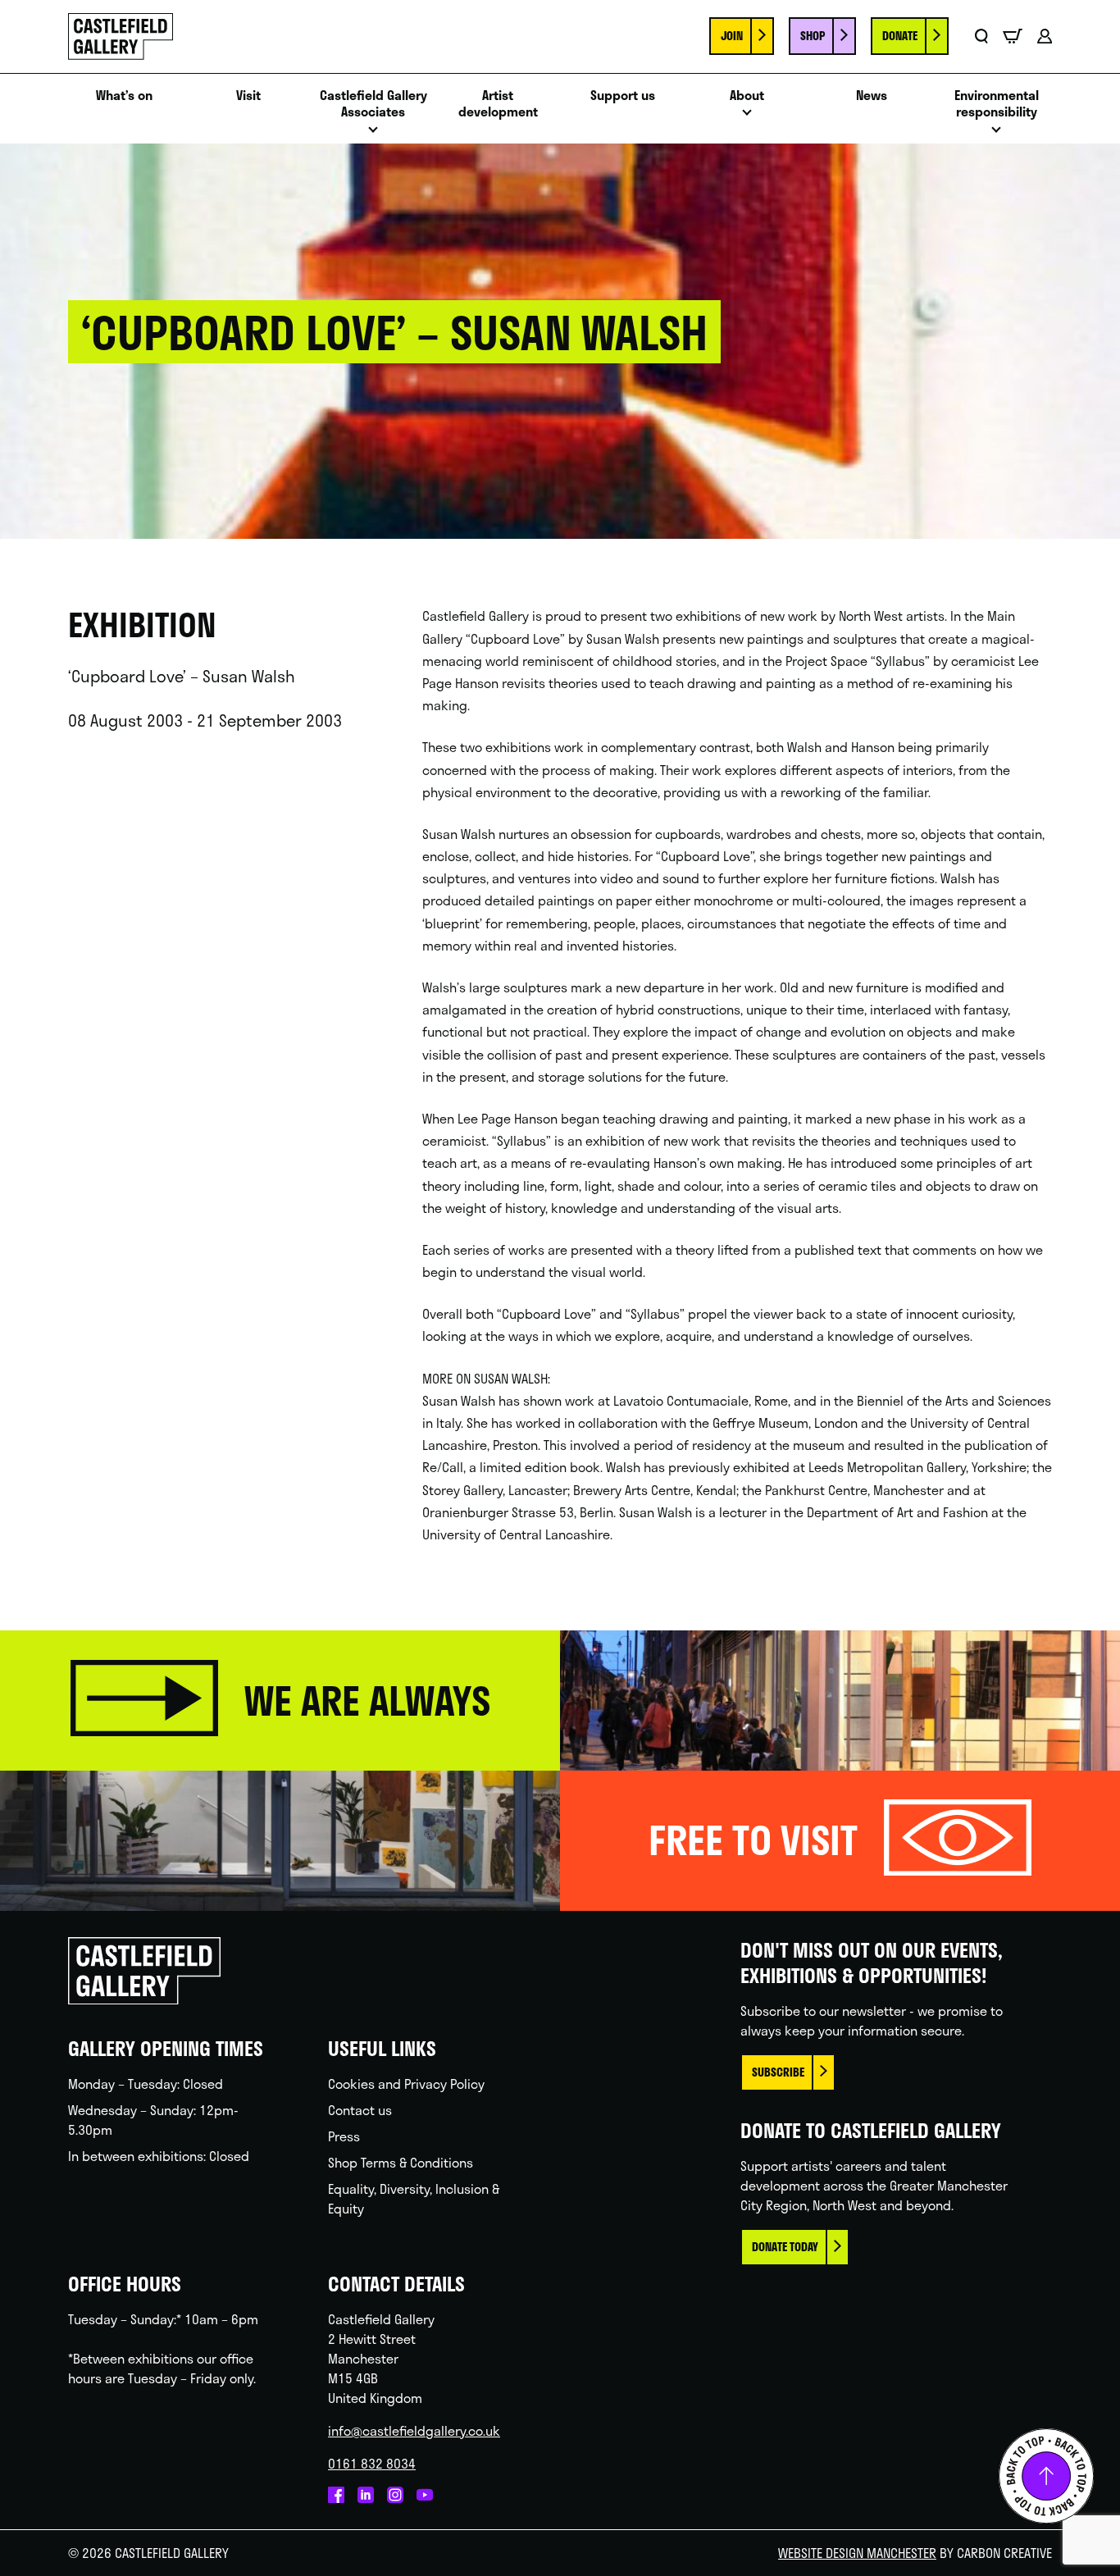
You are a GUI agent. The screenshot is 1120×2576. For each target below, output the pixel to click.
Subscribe (778, 2072)
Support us (623, 96)
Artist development (498, 104)
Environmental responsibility (997, 104)
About (747, 96)
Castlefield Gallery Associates (373, 104)
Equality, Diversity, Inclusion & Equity (414, 2198)
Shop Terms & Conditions (401, 2162)
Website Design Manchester (857, 2553)
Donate (900, 36)
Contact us (360, 2110)
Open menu (373, 134)
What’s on (124, 96)
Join (732, 36)
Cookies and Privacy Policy (406, 2084)
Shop (813, 36)
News (872, 96)
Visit (248, 96)
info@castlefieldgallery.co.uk (414, 2430)
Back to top (1046, 2476)
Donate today (785, 2247)
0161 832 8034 (372, 2463)
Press (344, 2136)
